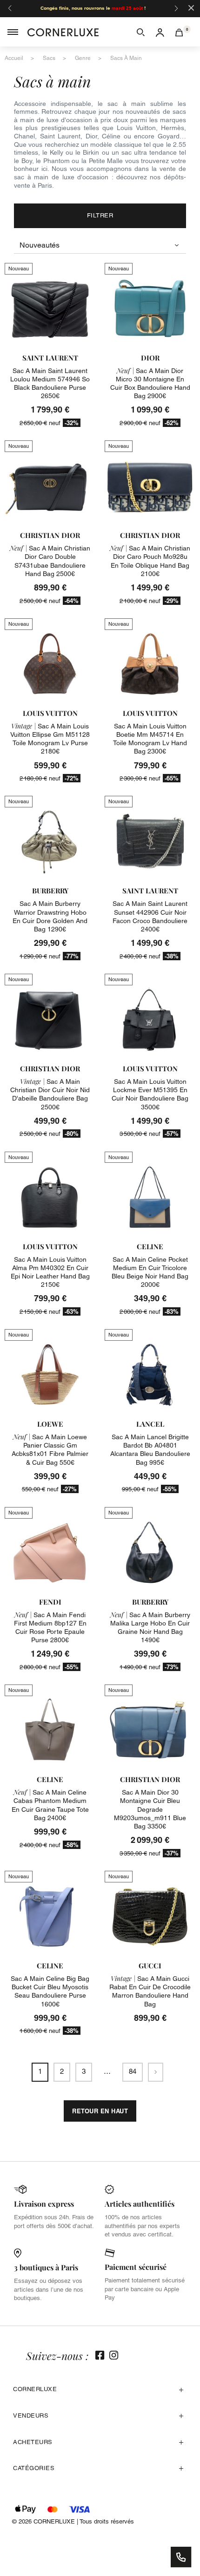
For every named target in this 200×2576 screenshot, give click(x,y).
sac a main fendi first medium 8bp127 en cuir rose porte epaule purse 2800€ (50, 1628)
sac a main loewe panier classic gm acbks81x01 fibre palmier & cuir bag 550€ (50, 1450)
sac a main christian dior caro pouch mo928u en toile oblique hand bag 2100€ (150, 561)
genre (83, 58)
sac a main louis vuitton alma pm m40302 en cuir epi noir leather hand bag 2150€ (50, 1272)
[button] (141, 32)
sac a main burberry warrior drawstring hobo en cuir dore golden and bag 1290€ (50, 916)
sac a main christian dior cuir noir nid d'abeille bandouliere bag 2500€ (50, 1094)
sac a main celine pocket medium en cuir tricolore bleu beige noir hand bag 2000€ (150, 1272)
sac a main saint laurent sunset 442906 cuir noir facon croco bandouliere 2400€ (150, 916)
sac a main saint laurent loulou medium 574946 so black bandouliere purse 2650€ (50, 383)
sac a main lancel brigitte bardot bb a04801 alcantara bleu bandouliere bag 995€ (150, 1450)
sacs (49, 58)
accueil (14, 58)
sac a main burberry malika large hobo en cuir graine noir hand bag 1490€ (150, 1628)
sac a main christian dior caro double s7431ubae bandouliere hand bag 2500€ (50, 561)
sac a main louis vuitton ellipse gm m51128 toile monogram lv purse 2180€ (50, 739)
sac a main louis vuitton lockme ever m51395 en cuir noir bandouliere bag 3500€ (150, 1094)
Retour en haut (100, 2111)
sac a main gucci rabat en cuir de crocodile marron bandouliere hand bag (150, 1991)
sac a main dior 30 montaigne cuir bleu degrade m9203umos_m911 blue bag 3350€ (150, 1809)
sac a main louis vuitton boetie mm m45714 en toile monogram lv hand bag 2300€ (150, 739)
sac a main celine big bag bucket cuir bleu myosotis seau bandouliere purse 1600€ (50, 1991)
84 (133, 2071)
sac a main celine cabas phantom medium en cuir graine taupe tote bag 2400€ (50, 1805)
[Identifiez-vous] (160, 32)
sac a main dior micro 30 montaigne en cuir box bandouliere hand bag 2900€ (150, 383)
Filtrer (100, 215)
